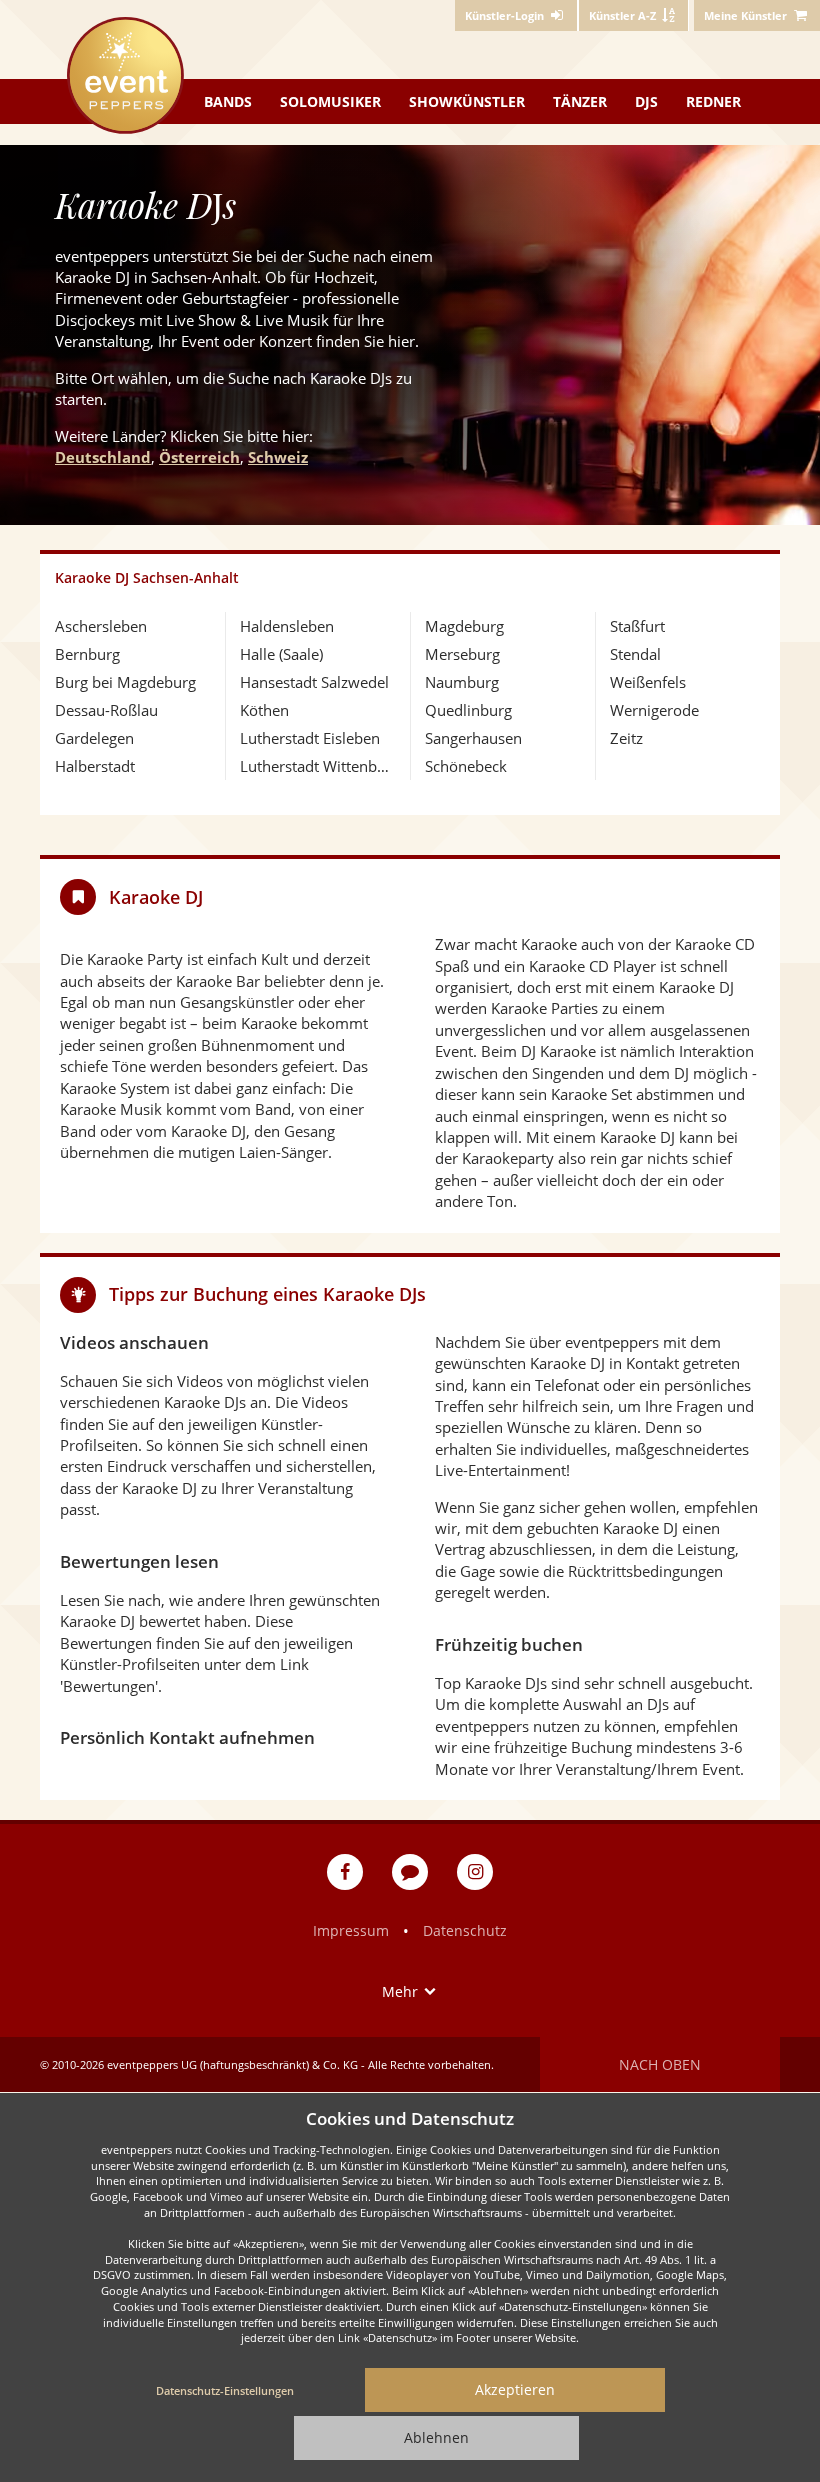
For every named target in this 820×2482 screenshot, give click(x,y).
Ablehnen (436, 2437)
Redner (713, 101)
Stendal (635, 654)
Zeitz (626, 738)
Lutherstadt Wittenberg (317, 766)
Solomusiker (330, 101)
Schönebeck (466, 766)
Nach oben (660, 2064)
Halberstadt (95, 766)
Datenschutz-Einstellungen (225, 2390)
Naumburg (462, 682)
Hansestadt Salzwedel (314, 682)
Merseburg (462, 654)
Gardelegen (94, 738)
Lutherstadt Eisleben (310, 738)
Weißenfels (648, 682)
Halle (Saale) (281, 654)
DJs (646, 101)
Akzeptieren (515, 2389)
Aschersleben (101, 626)
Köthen (264, 710)
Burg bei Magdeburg (125, 682)
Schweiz (278, 457)
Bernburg (87, 654)
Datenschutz (465, 1930)
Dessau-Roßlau (106, 710)
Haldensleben (287, 626)
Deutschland (103, 457)
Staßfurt (637, 626)
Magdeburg (464, 626)
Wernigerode (654, 710)
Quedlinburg (468, 710)
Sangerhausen (473, 738)
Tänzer (580, 101)
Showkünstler (467, 101)
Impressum (351, 1930)
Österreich (199, 457)
